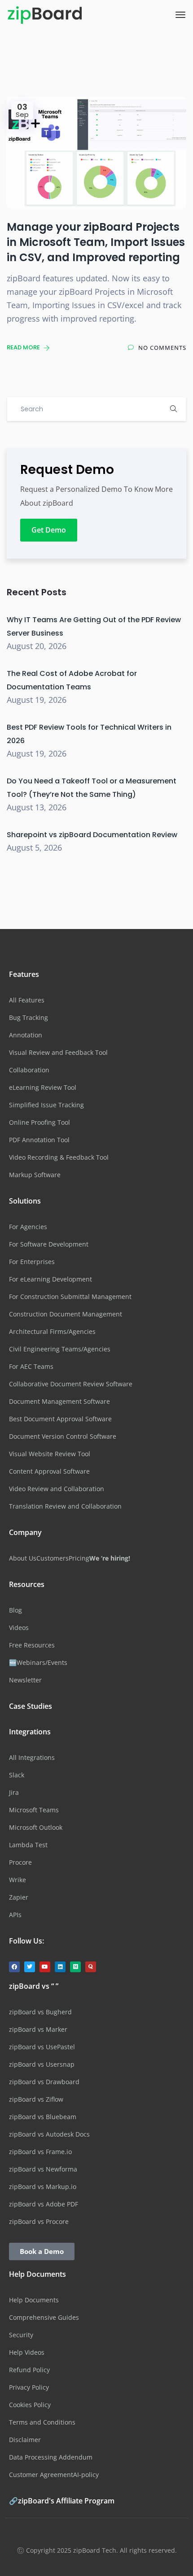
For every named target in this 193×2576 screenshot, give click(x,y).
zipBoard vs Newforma (43, 2169)
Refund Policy (29, 2370)
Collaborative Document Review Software (71, 1384)
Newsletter (25, 1680)
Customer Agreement (41, 2475)
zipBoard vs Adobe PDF (44, 2204)
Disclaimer (25, 2440)
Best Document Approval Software (60, 1419)
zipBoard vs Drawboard (44, 2082)
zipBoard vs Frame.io (40, 2152)
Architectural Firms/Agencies (52, 1331)
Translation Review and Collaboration (65, 1506)
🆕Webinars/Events (38, 1662)
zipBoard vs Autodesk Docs (49, 2134)
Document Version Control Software (63, 1436)
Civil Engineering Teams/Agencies (60, 1349)
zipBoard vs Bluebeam (43, 2117)
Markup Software (35, 1175)
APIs (15, 1915)
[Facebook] (14, 1967)
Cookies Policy (30, 2405)
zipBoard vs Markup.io (43, 2187)
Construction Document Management (66, 1314)
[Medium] (75, 1967)
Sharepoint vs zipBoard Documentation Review (92, 835)
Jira (14, 1792)
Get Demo (49, 530)
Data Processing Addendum (51, 2457)
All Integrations (32, 1757)
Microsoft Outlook (36, 1827)
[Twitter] (30, 1967)
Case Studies (31, 1706)
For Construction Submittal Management (70, 1297)
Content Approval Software (49, 1471)
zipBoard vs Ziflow (36, 2099)
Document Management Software (59, 1401)
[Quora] (91, 1967)
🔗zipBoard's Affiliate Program (62, 2501)
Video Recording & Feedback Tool (59, 1157)
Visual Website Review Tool (50, 1454)
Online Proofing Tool (39, 1122)
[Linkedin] (60, 1967)
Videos (19, 1628)
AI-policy (86, 2475)
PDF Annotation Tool (39, 1140)
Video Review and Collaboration (57, 1489)
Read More (24, 347)
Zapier (19, 1897)
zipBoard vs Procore (39, 2221)
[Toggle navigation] (180, 15)
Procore (20, 1862)
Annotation (26, 1035)
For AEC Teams (31, 1366)
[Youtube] (45, 1967)
